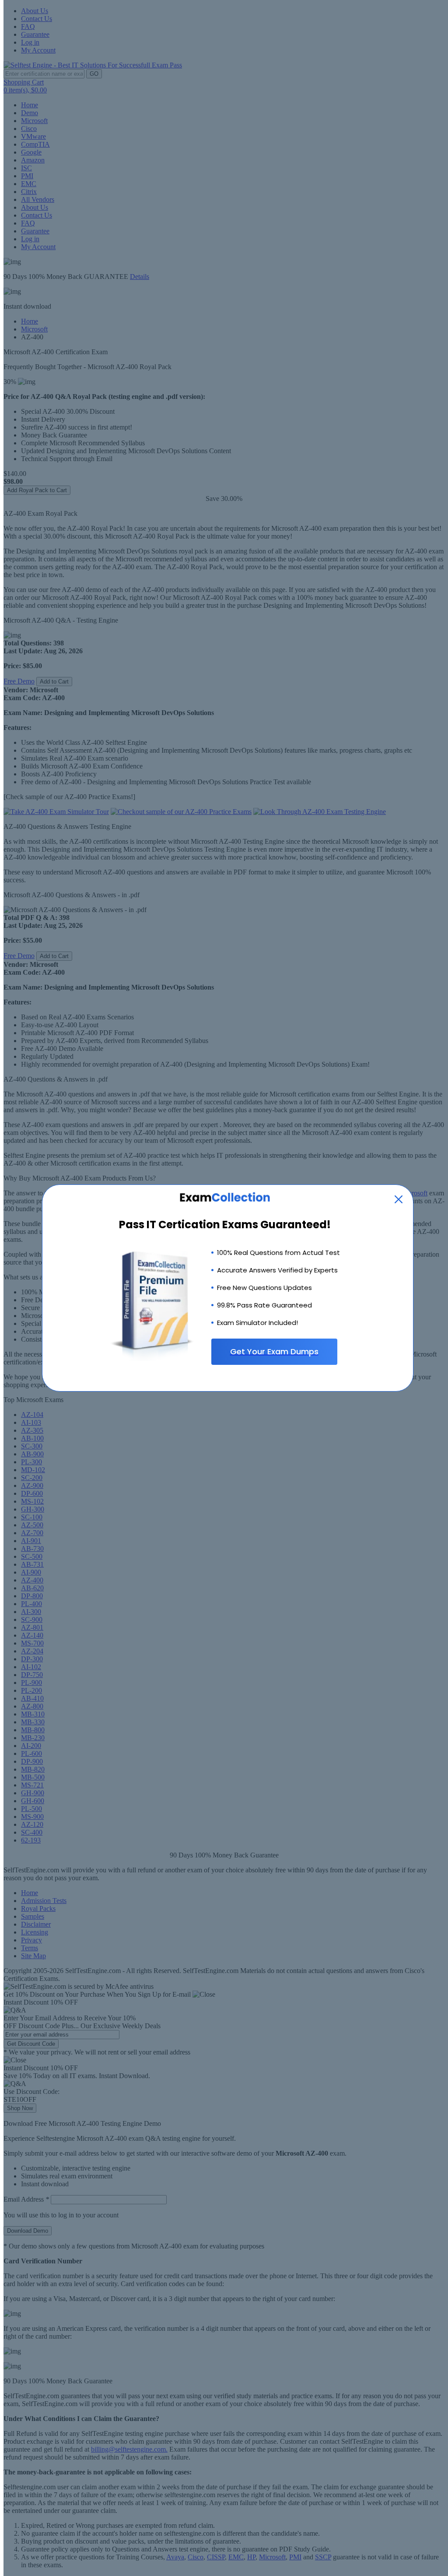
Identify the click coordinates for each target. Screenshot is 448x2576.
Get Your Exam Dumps (274, 1351)
